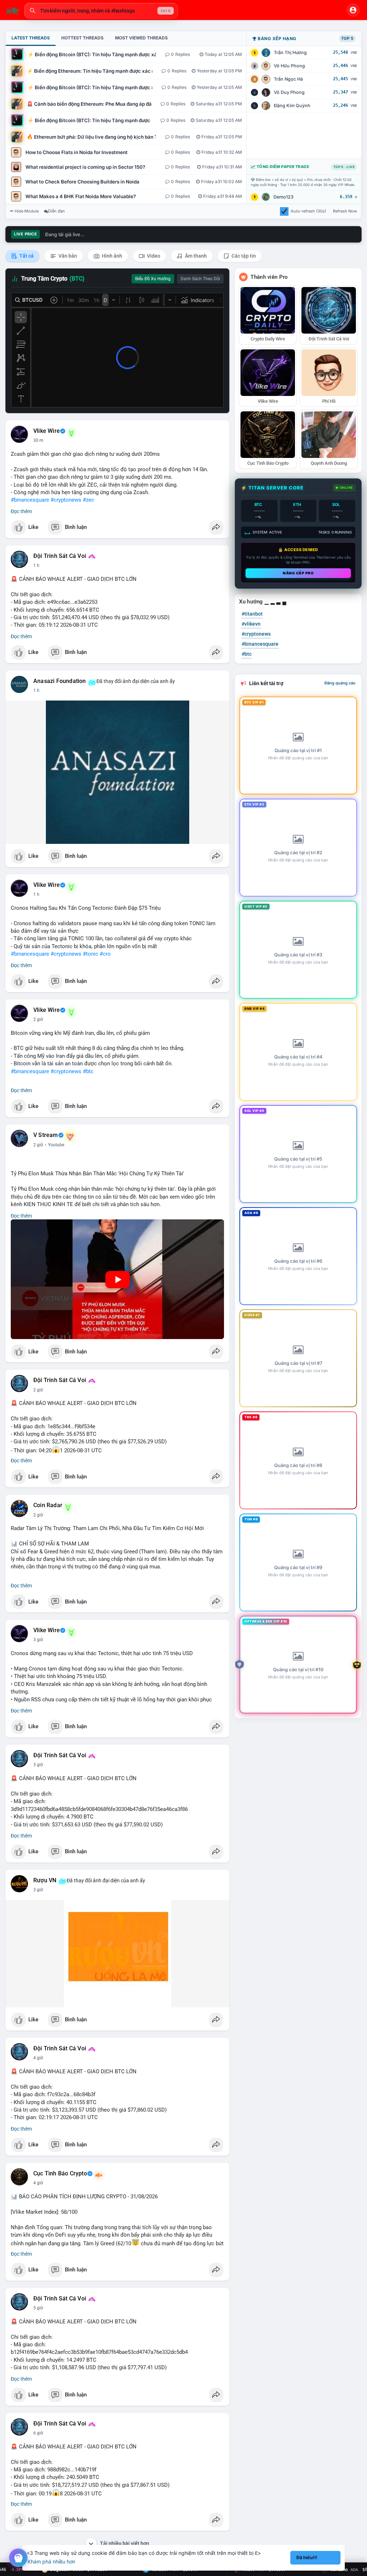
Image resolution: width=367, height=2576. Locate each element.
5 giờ (38, 2308)
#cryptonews (66, 500)
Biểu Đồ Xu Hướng (153, 279)
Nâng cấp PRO (298, 573)
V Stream (46, 1135)
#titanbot (252, 614)
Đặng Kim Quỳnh (292, 106)
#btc (88, 1071)
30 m (38, 440)
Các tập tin (243, 256)
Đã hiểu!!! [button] (307, 2558)
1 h (36, 565)
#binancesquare (30, 500)
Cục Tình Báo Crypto (60, 2174)
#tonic (90, 954)
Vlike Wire (47, 431)
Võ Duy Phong (289, 92)
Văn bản (67, 256)
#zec (89, 500)
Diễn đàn (56, 211)
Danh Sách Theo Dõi (200, 279)
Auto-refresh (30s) (308, 211)
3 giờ (38, 1640)
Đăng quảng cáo (340, 683)
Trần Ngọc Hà (288, 79)
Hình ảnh (111, 256)
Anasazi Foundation (60, 681)
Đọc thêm (21, 511)
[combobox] (101, 11)
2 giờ (38, 1019)
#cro (105, 954)
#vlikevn (251, 624)
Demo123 (283, 197)
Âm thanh (195, 256)
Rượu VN (45, 1880)
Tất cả (26, 256)
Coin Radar (48, 1505)
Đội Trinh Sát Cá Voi (60, 556)
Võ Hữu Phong (289, 66)
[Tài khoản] (353, 10)
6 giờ (38, 2433)
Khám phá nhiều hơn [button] (51, 2561)
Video (153, 256)
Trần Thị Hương (290, 52)
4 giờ (38, 2058)
